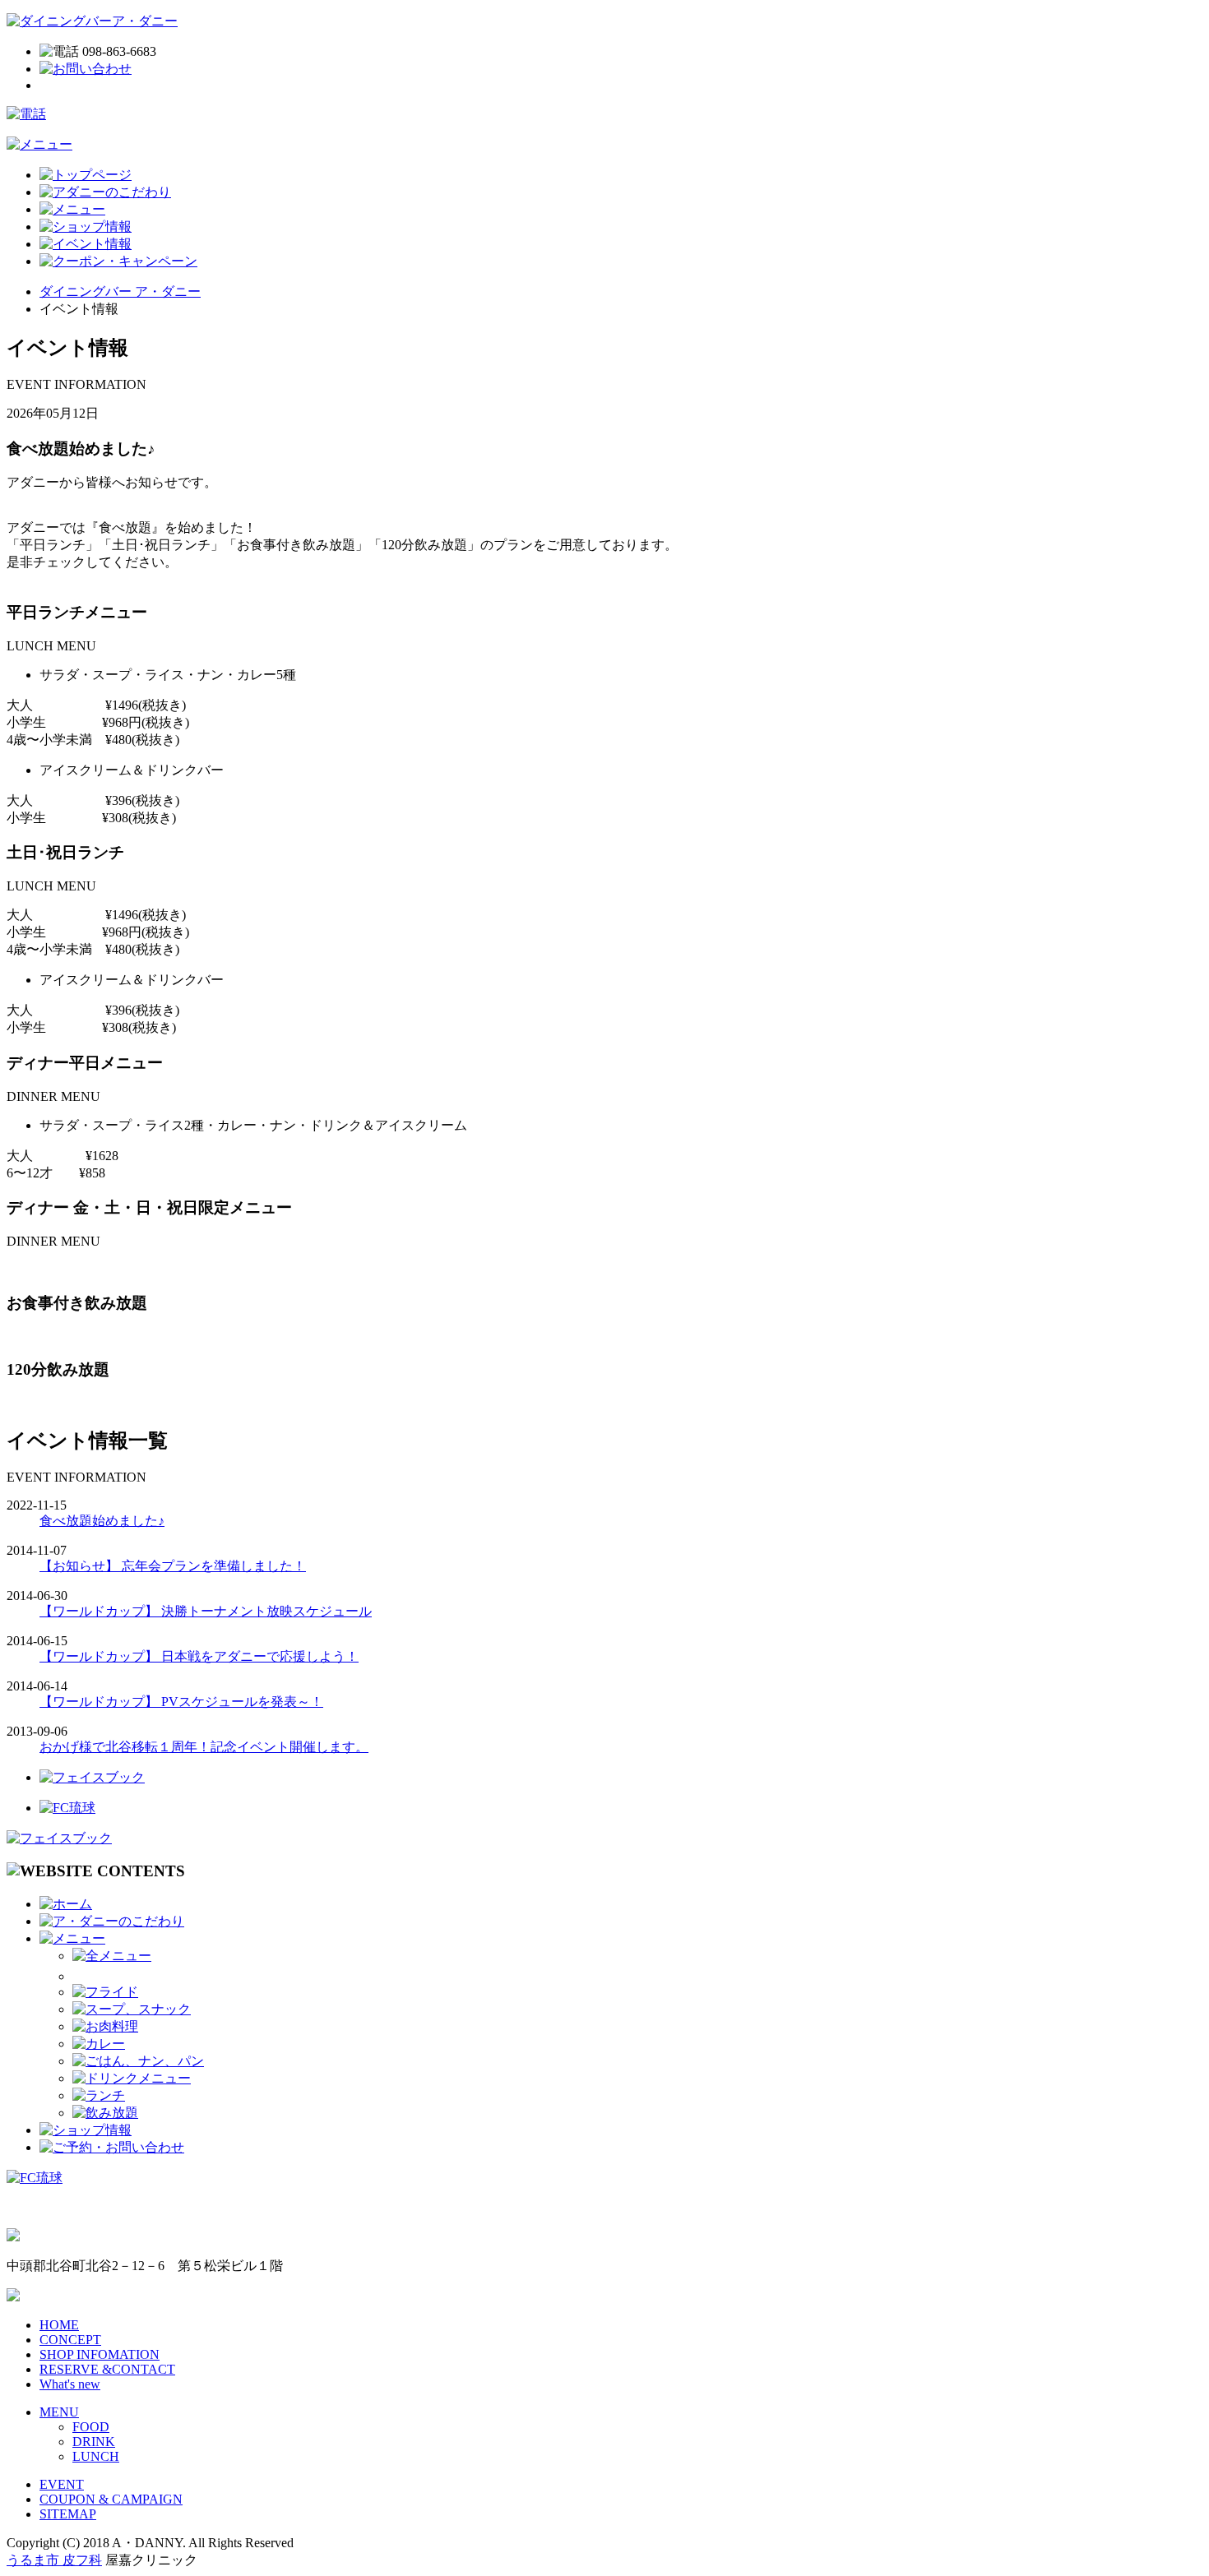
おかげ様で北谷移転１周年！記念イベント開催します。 (204, 1747)
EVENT (62, 2484)
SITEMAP (68, 2514)
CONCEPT (70, 2340)
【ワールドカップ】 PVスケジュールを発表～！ (181, 1702)
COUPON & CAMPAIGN (111, 2499)
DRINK (94, 2442)
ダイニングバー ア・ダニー (120, 291)
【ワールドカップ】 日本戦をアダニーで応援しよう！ (199, 1656)
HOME (59, 2325)
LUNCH (96, 2456)
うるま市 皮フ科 (54, 2560)
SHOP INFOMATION (100, 2354)
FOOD (91, 2427)
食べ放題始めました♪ (102, 1521)
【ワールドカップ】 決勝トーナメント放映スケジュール (206, 1611)
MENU (59, 2412)
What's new (70, 2384)
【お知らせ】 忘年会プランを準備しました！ (173, 1566)
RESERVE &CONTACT (107, 2369)
